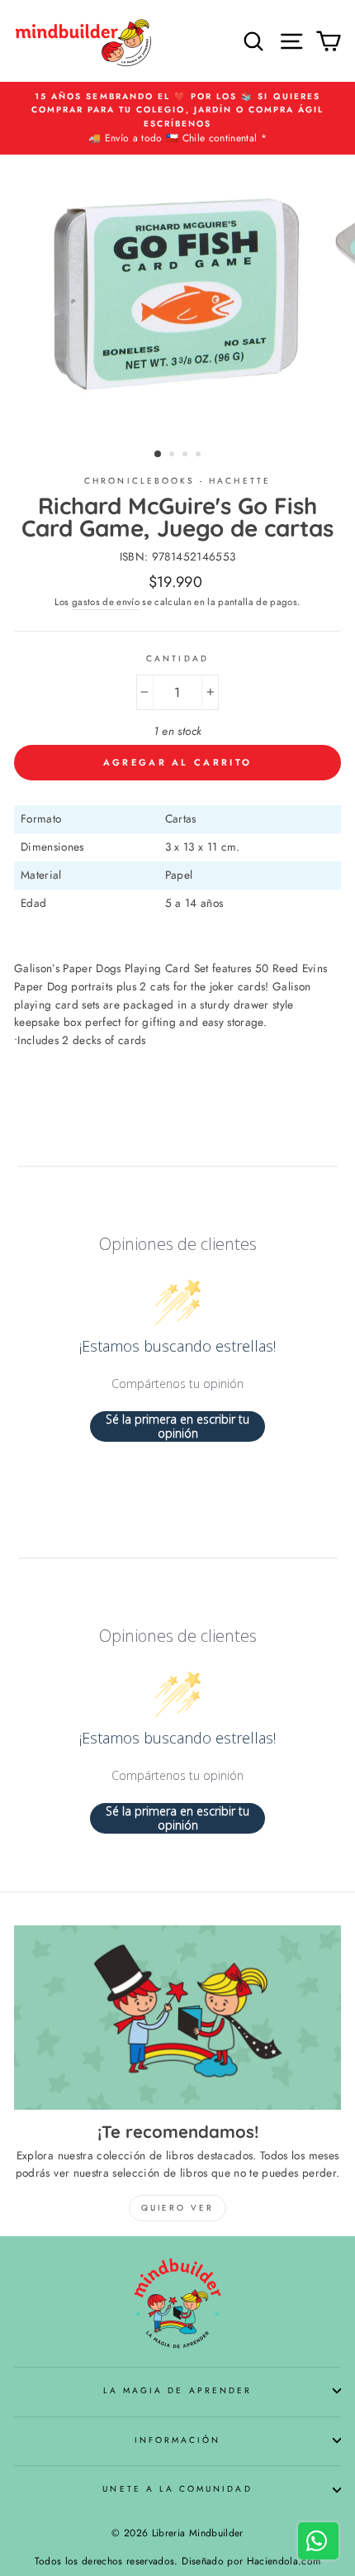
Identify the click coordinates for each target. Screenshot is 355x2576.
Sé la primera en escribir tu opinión (177, 1426)
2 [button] (173, 456)
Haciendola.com (284, 2561)
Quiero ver (177, 2208)
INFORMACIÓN (178, 2440)
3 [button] (187, 456)
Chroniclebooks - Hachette (177, 481)
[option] (177, 118)
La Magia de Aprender (177, 2390)
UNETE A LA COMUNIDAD (177, 2489)
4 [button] (200, 456)
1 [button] (159, 455)
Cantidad (177, 658)
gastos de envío (106, 602)
